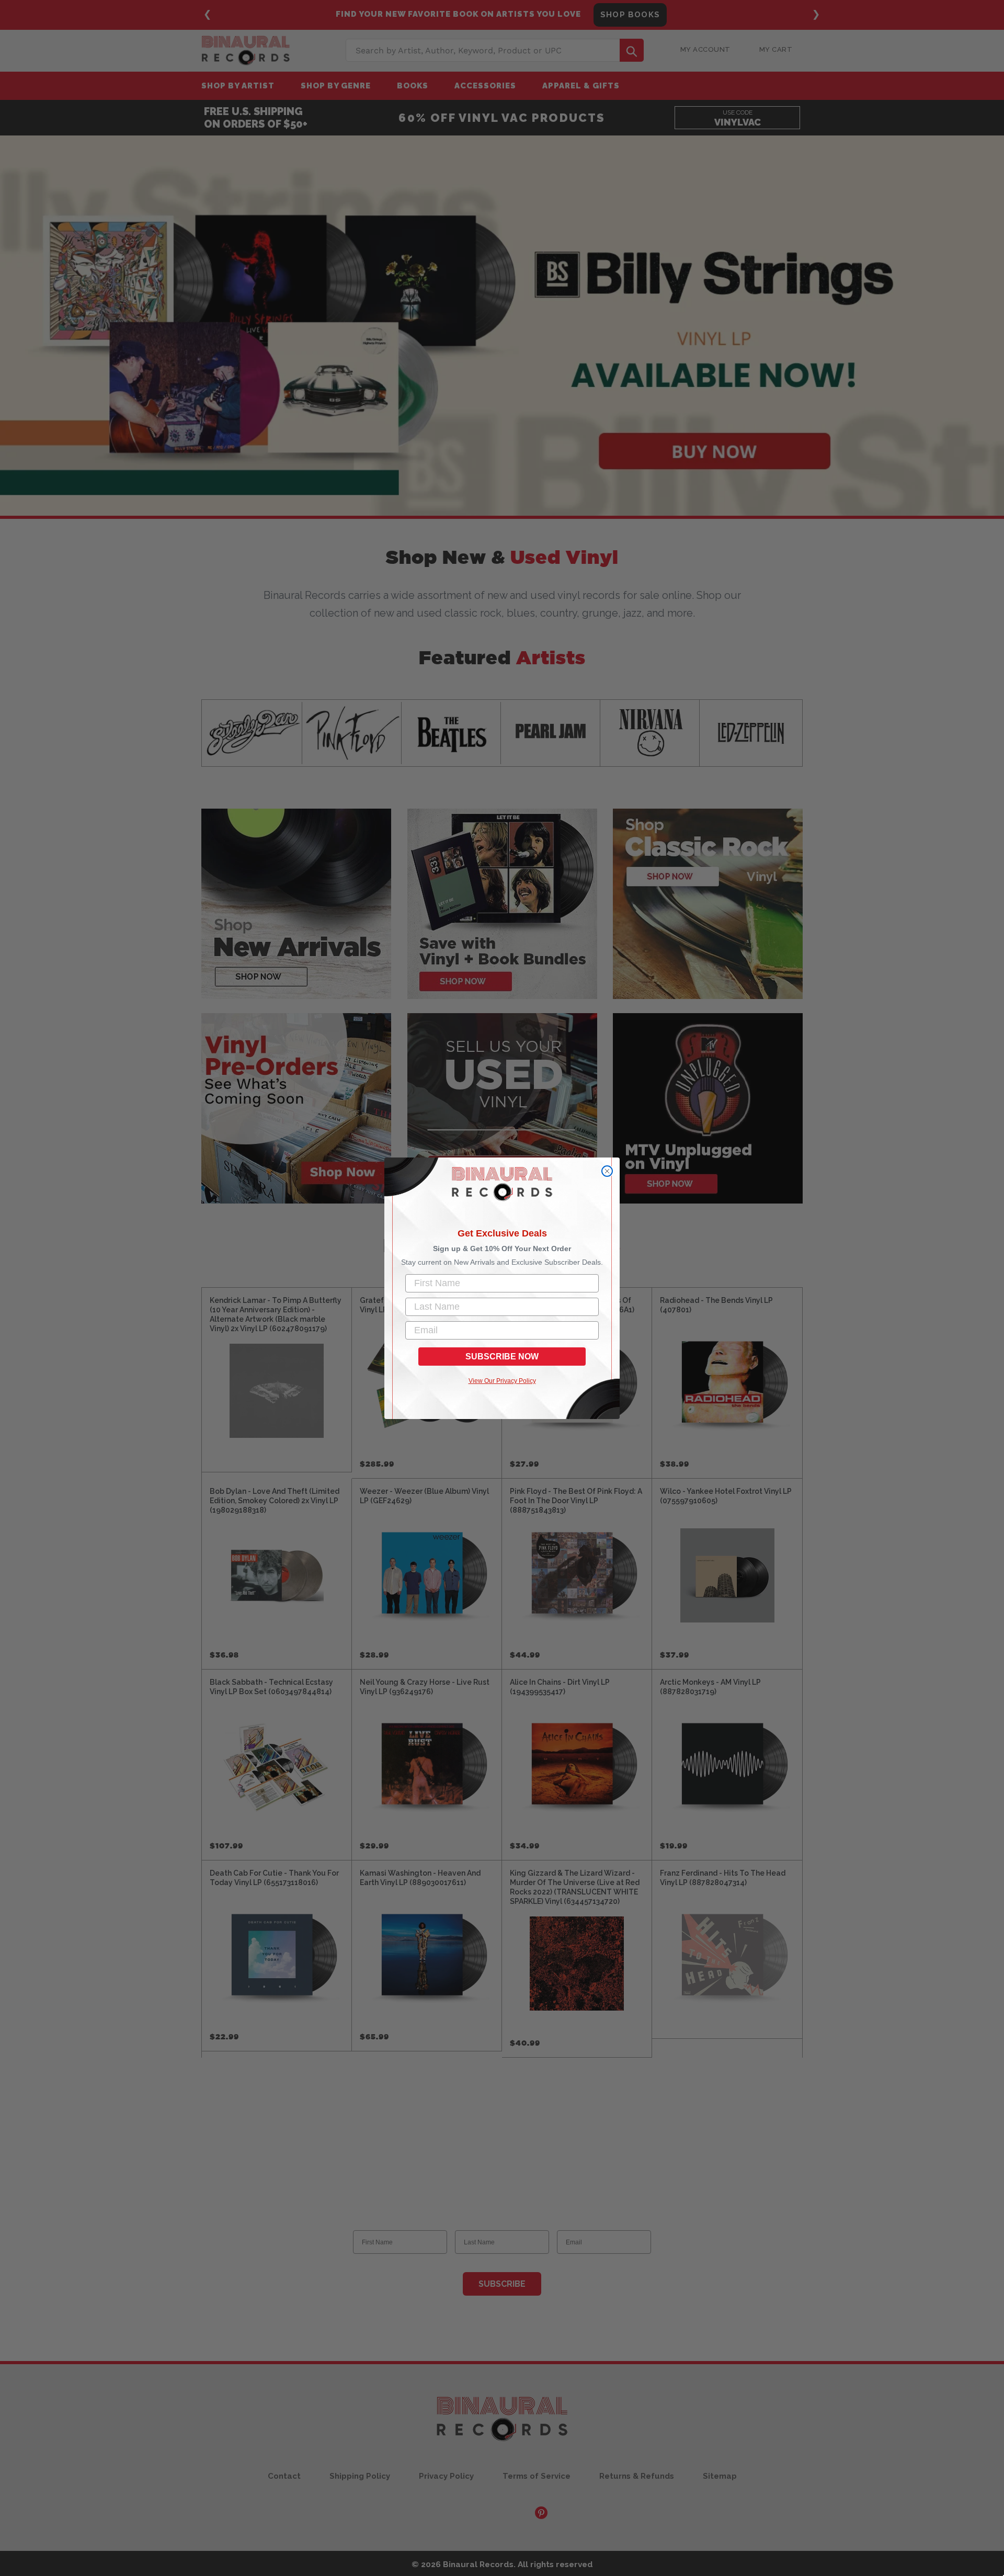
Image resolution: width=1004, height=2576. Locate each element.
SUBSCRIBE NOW (502, 1357)
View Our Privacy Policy (502, 1381)
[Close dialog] (607, 1171)
